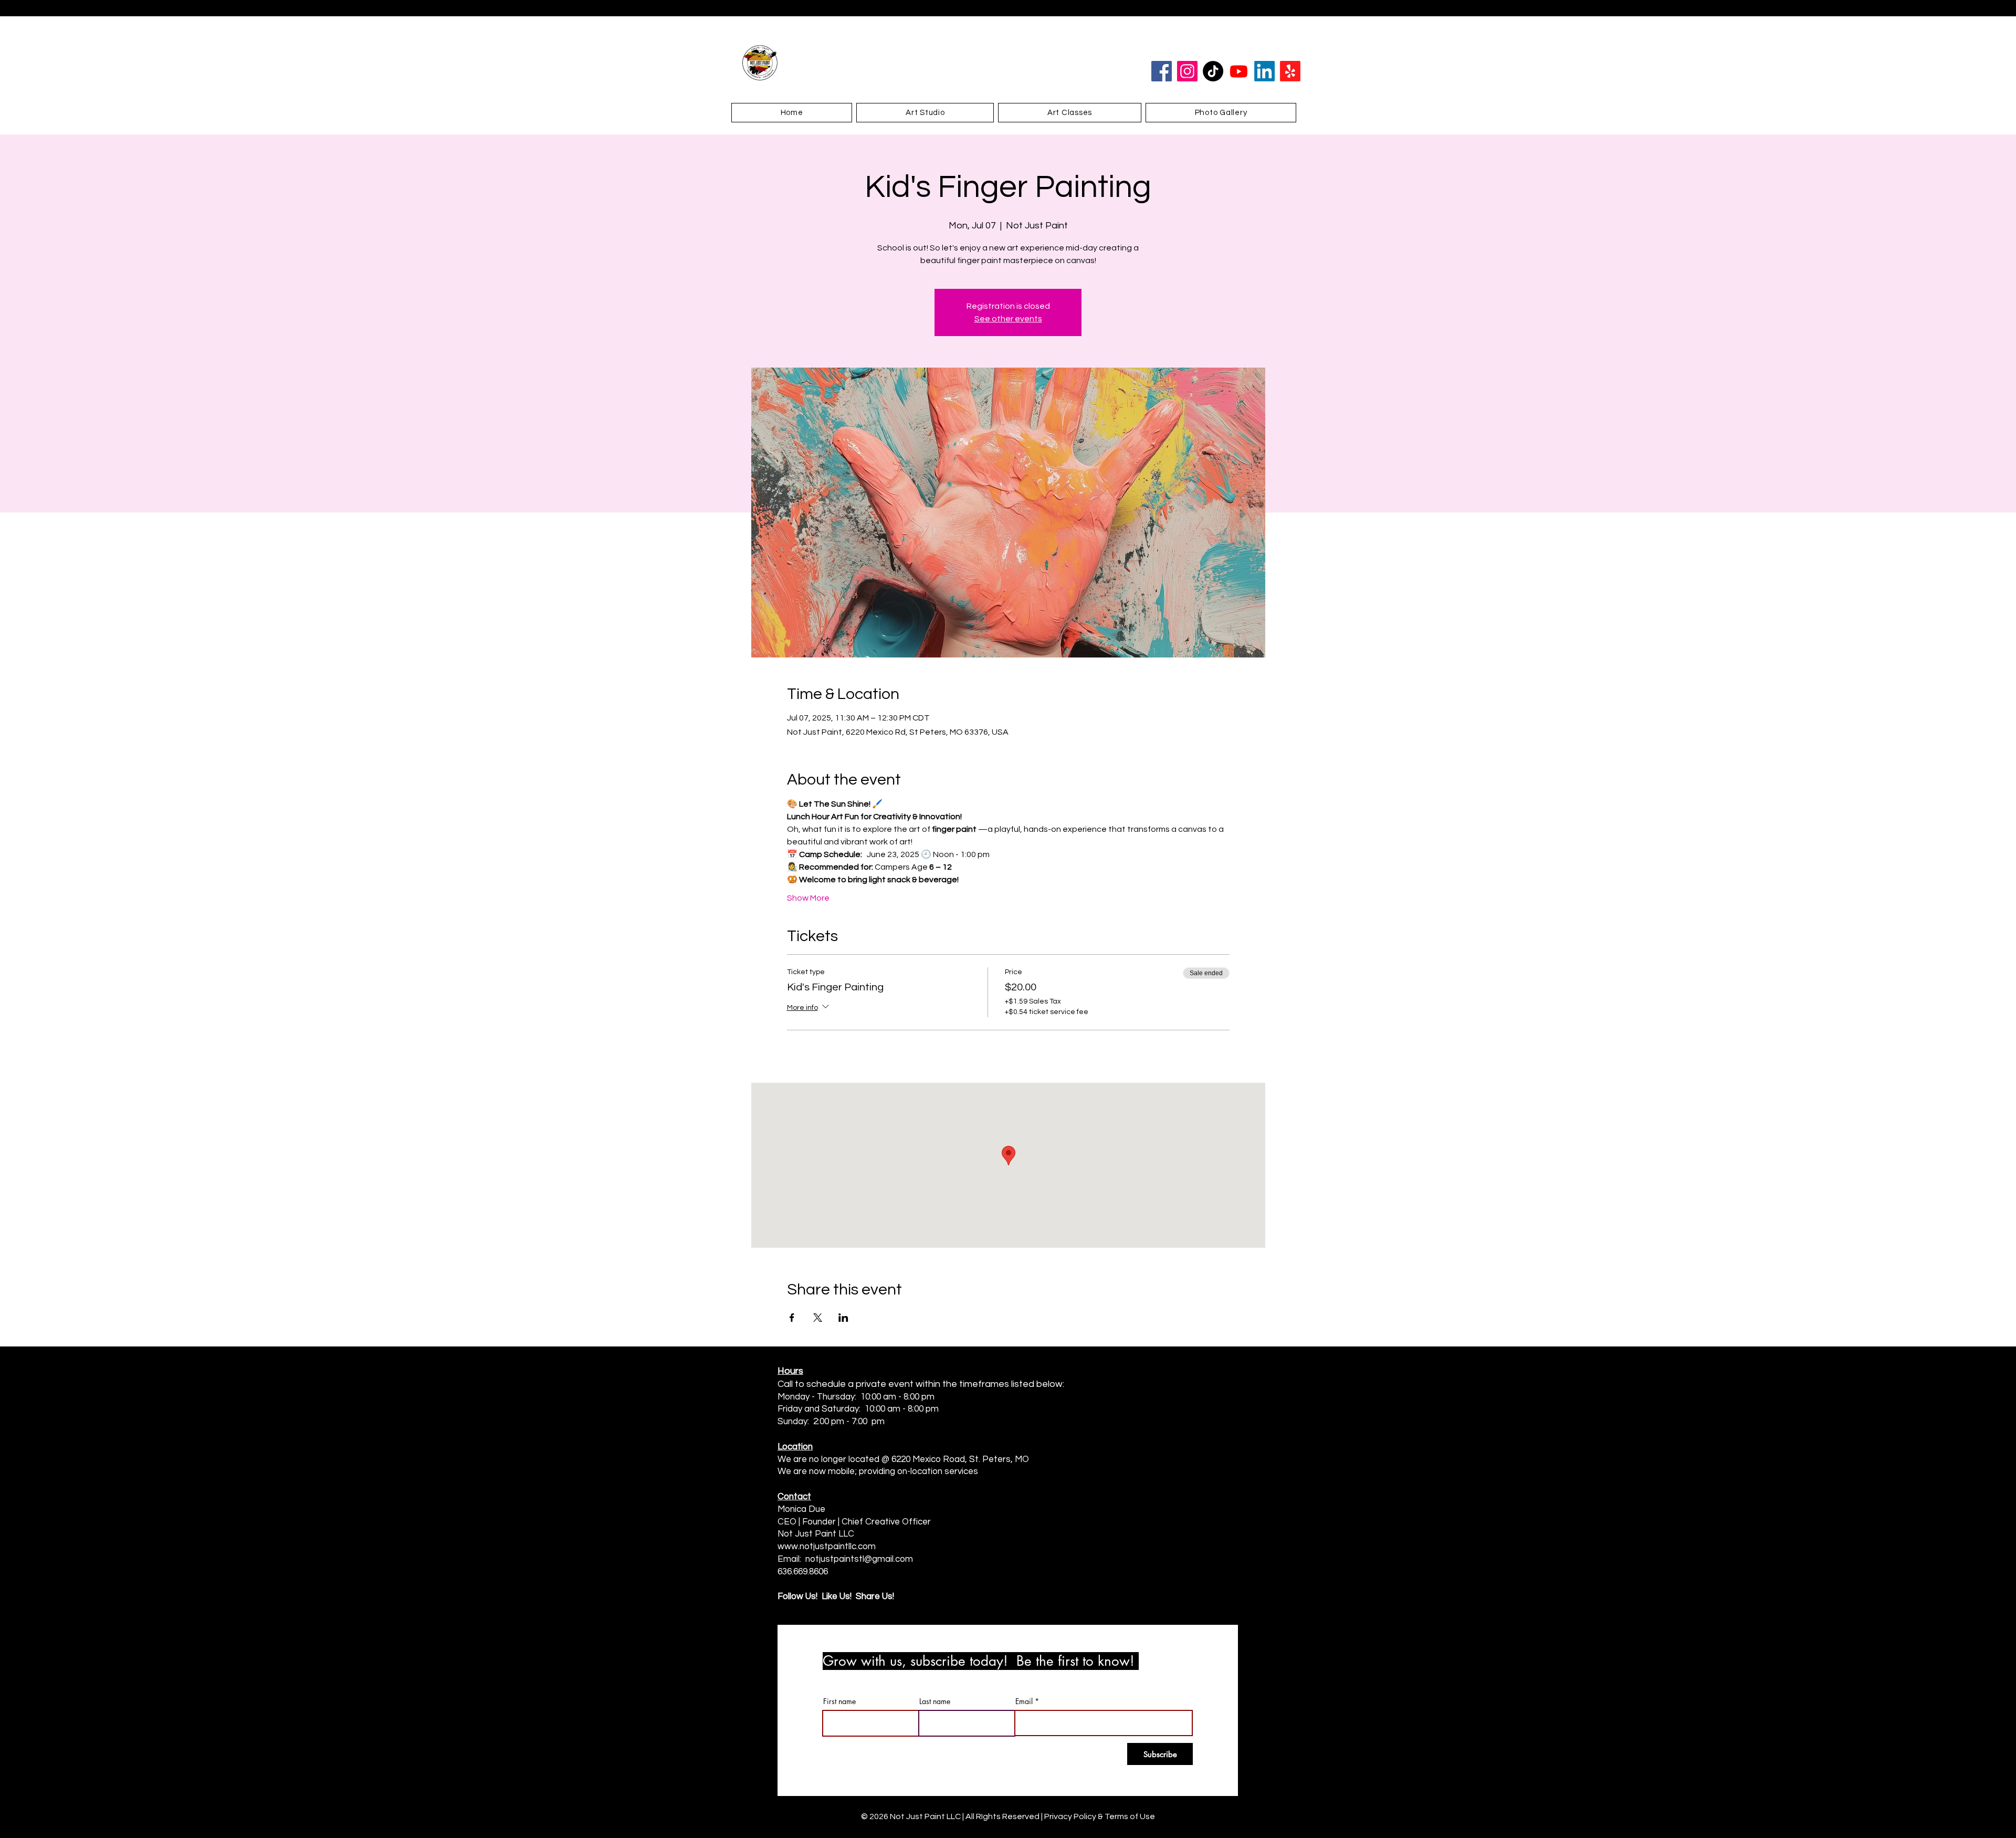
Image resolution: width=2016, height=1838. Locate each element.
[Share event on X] (818, 1318)
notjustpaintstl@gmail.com (859, 1559)
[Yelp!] (1290, 71)
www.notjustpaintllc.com (827, 1547)
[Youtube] (1239, 71)
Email (1024, 1701)
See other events (1008, 319)
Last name (935, 1701)
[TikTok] (1213, 71)
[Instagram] (1187, 71)
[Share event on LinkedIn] (843, 1318)
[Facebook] (1162, 71)
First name (839, 1701)
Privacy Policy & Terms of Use (1100, 1816)
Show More (808, 898)
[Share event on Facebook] (792, 1318)
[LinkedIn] (1264, 71)
